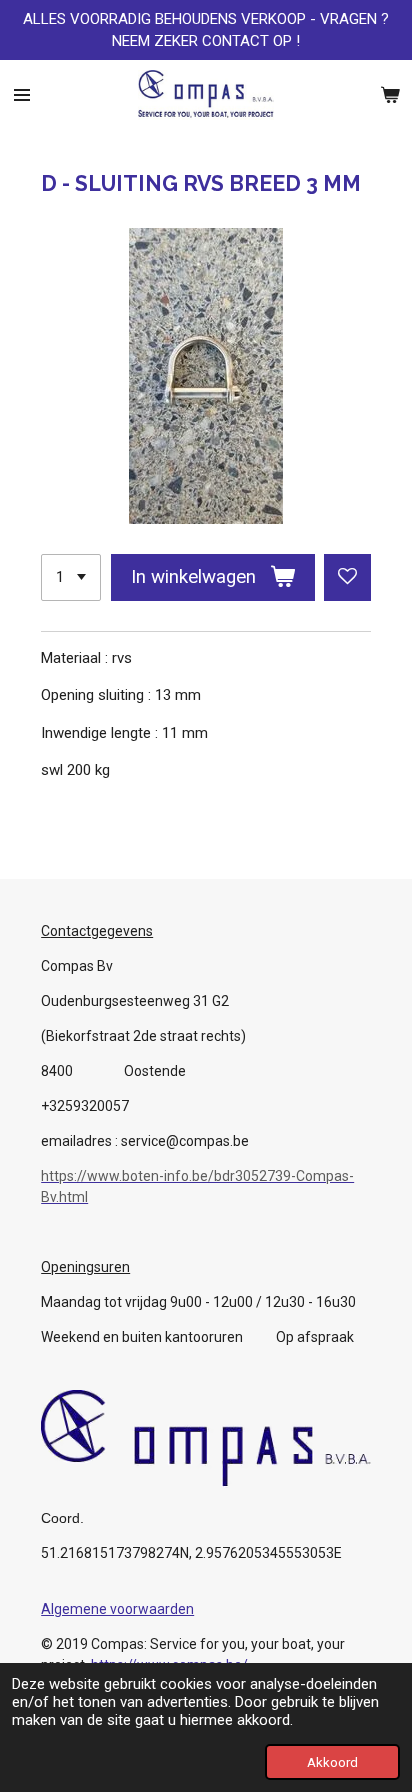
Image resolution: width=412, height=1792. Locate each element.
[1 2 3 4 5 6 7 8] (71, 577)
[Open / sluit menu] (22, 95)
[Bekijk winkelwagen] (390, 95)
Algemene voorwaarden (117, 1609)
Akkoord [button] (332, 1762)
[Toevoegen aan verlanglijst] (347, 577)
